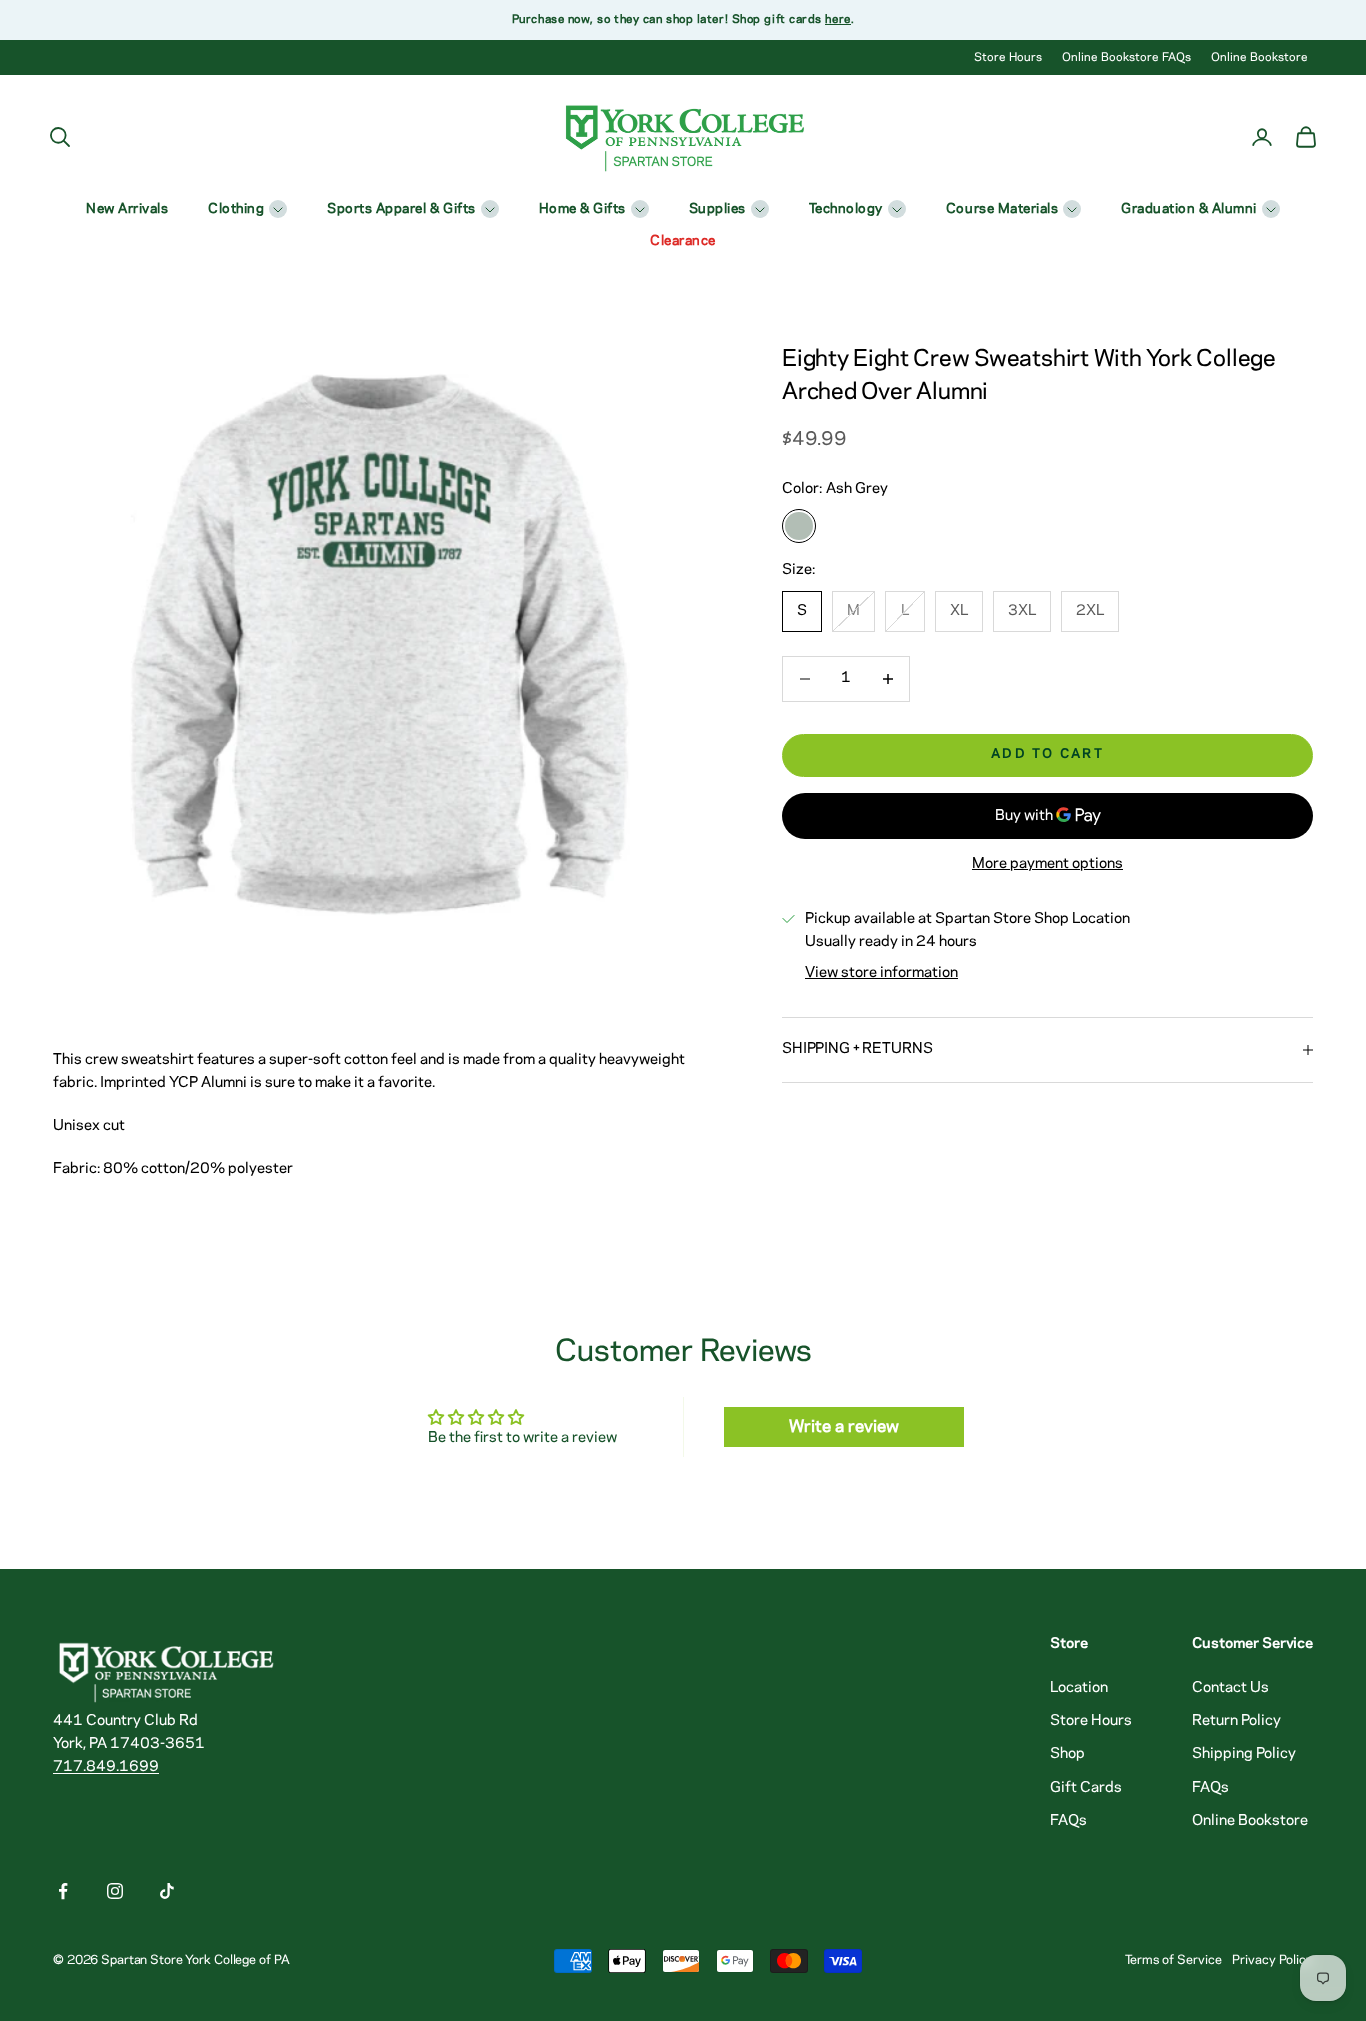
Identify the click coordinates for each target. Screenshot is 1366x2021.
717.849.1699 (106, 1767)
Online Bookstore (1259, 57)
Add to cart (1047, 754)
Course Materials (1002, 209)
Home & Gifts (582, 209)
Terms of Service (1173, 1960)
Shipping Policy (1244, 1754)
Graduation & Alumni (1189, 209)
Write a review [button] (844, 1427)
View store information (881, 973)
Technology (846, 209)
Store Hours (1008, 57)
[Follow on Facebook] (63, 1891)
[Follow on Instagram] (115, 1891)
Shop (1067, 1754)
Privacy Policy (1272, 1960)
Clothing (236, 209)
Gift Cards (1086, 1788)
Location (1079, 1688)
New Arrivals (127, 209)
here (837, 19)
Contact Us (1230, 1688)
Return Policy (1236, 1721)
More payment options (1047, 864)
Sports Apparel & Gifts (401, 209)
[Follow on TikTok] (167, 1891)
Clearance (683, 241)
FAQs (1068, 1821)
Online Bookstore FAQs (1126, 57)
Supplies (717, 209)
